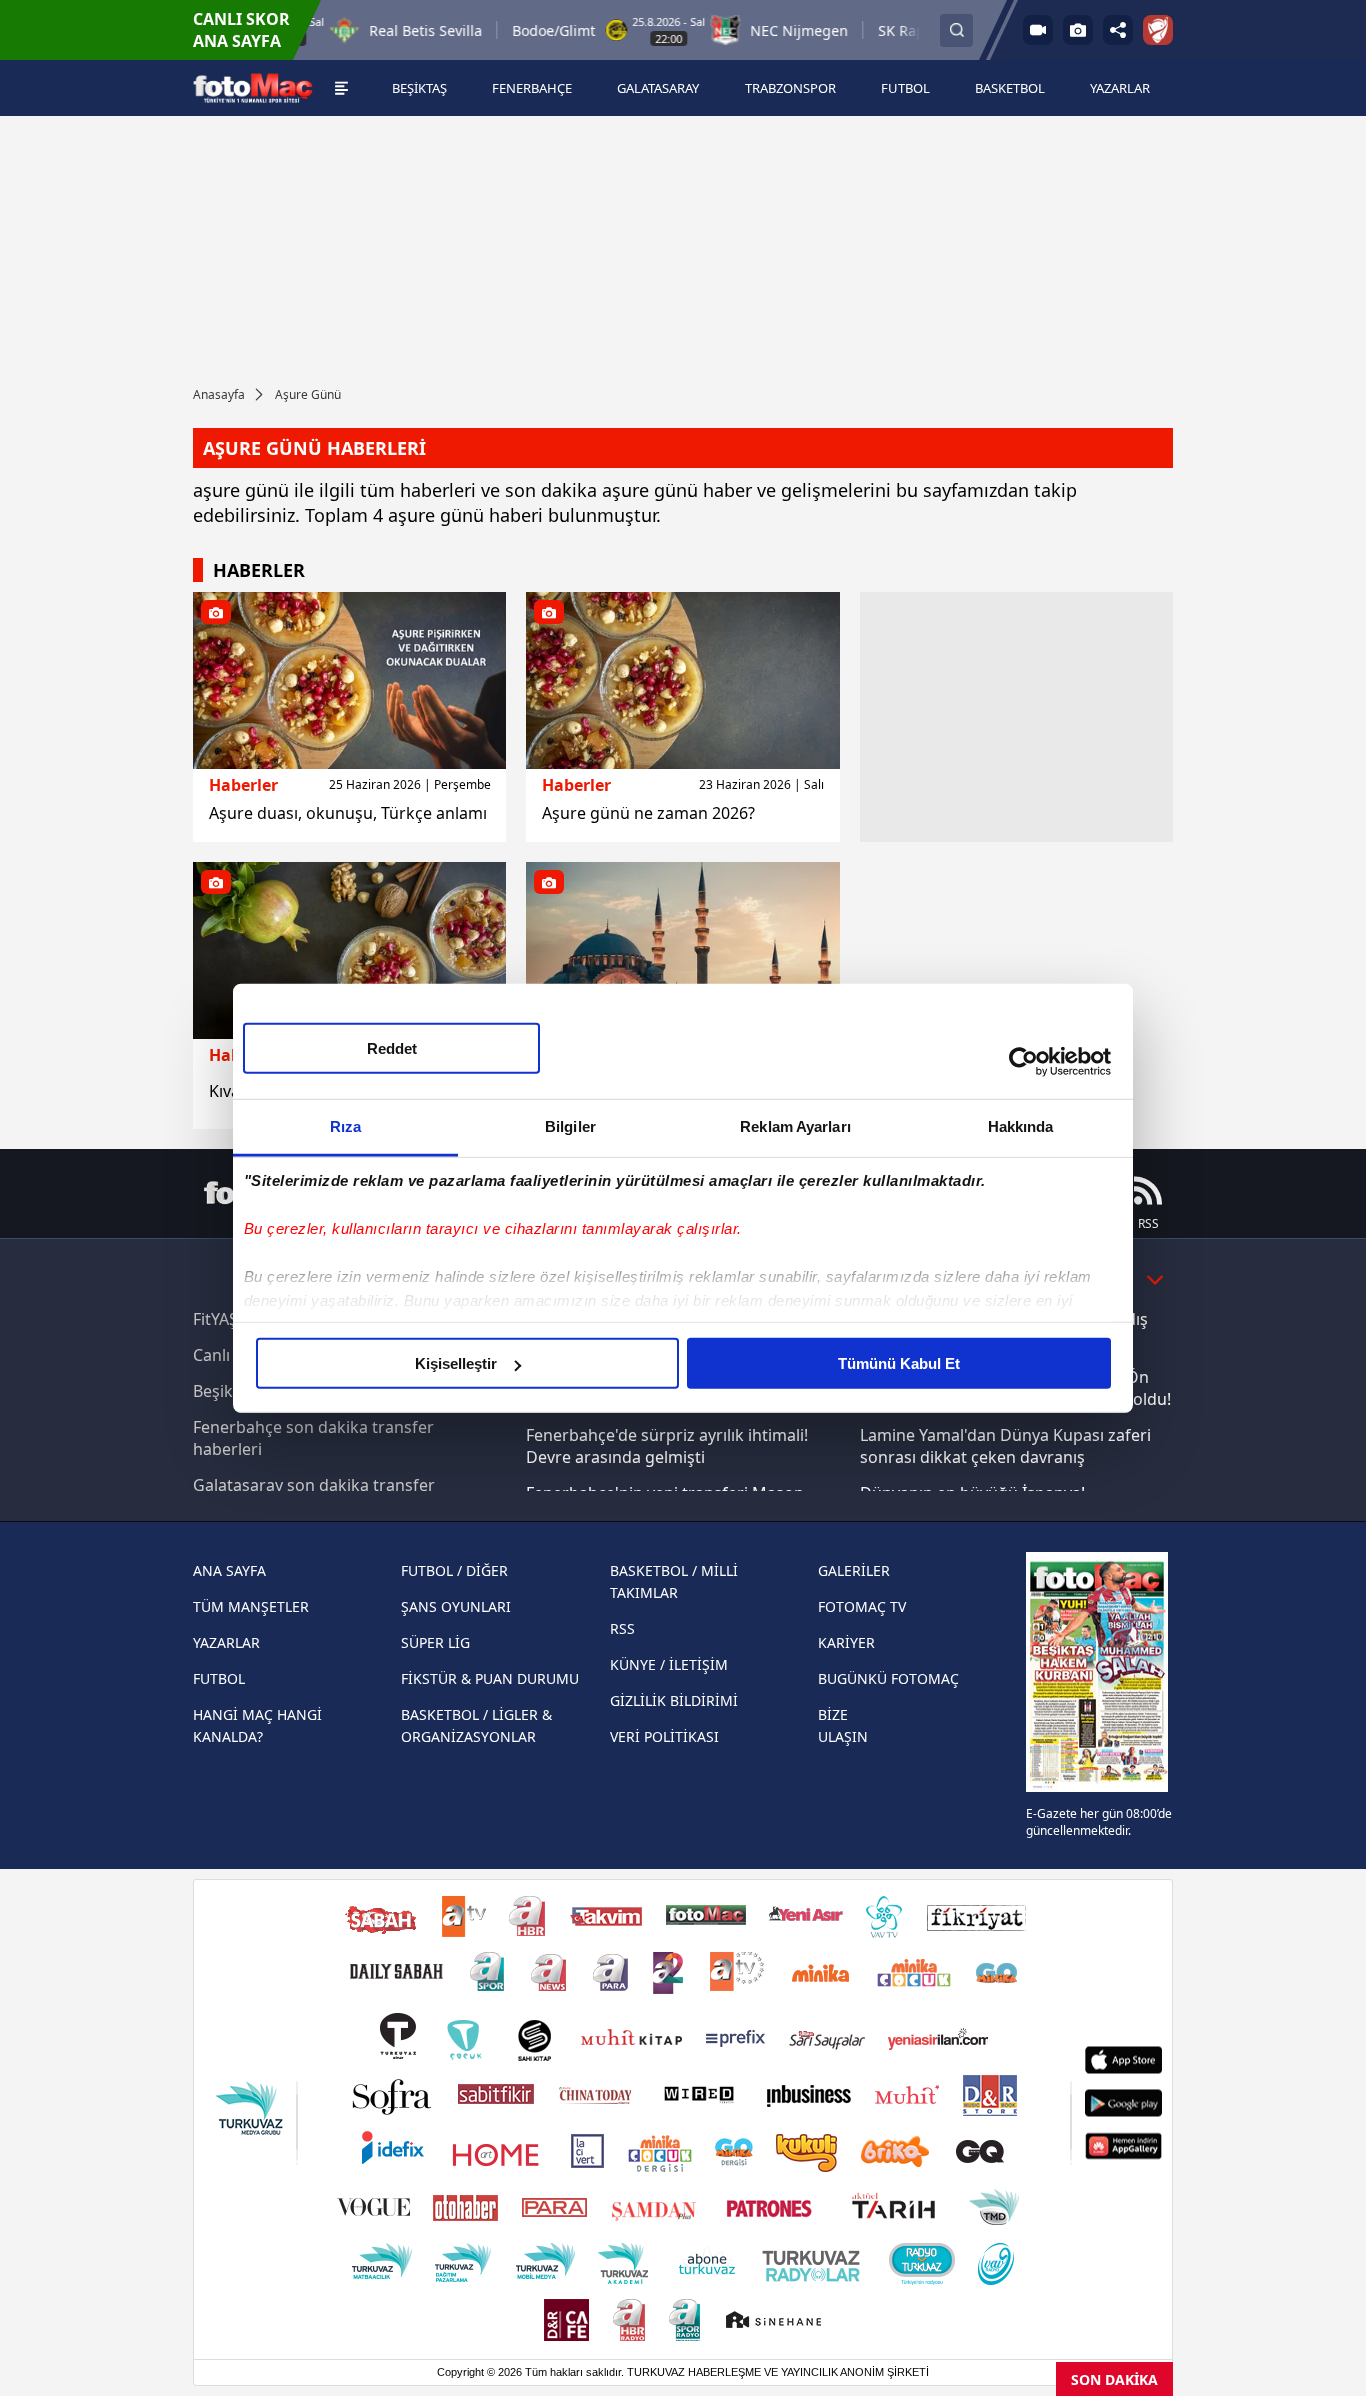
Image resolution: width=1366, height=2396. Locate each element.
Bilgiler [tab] (570, 1126)
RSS (622, 1628)
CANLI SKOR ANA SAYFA (241, 30)
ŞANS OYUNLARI (456, 1606)
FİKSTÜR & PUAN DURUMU (490, 1678)
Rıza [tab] (345, 1126)
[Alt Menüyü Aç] (341, 88)
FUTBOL (219, 1678)
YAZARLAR (226, 1642)
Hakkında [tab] (1021, 1126)
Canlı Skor (231, 1355)
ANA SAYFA (229, 1570)
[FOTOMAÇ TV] (1038, 30)
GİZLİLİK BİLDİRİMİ (674, 1700)
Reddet (392, 1048)
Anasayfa (219, 394)
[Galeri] (1078, 30)
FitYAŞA (220, 1319)
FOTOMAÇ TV (862, 1606)
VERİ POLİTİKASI (664, 1736)
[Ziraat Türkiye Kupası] (1158, 30)
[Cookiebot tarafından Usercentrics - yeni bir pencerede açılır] (1023, 1061)
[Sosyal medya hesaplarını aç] (1118, 30)
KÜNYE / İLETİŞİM (669, 1664)
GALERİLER (854, 1570)
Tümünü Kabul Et (899, 1363)
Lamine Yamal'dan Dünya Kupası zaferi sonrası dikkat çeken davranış (1005, 1446)
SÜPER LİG (435, 1642)
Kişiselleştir (456, 1363)
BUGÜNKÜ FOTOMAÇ (888, 1678)
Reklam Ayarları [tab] (795, 1126)
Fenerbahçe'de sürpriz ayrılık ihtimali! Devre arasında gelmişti (667, 1446)
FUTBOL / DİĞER (454, 1570)
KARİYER (846, 1642)
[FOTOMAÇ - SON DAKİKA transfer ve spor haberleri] (253, 88)
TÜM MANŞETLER (251, 1606)
